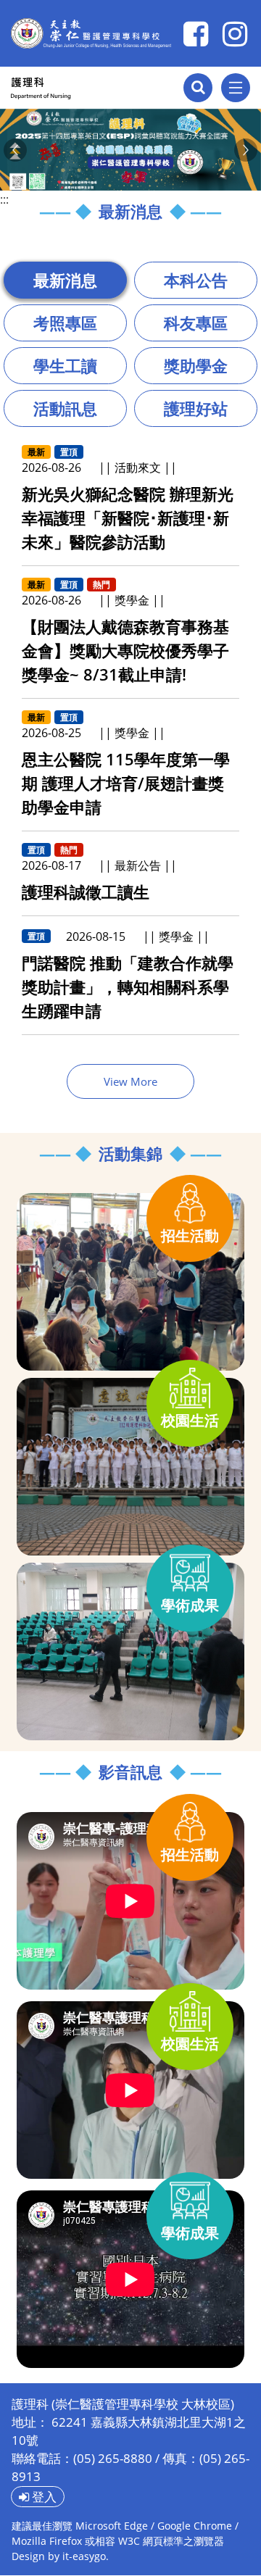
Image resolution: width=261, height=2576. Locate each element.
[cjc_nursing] (235, 33)
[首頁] (77, 88)
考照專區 (65, 323)
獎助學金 (196, 365)
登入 (43, 2497)
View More (130, 1081)
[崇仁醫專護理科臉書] (196, 33)
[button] (15, 150)
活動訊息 (65, 408)
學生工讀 (65, 365)
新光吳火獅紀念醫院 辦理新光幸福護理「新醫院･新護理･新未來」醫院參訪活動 (128, 518)
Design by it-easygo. (60, 2556)
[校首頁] (91, 33)
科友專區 (196, 323)
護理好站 (196, 408)
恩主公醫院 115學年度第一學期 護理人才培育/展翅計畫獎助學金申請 (126, 783)
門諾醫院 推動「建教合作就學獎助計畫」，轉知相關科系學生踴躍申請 (128, 986)
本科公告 (196, 280)
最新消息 (65, 280)
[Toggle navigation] (236, 88)
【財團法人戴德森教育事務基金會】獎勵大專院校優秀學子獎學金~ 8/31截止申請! (125, 650)
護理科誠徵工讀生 (86, 892)
